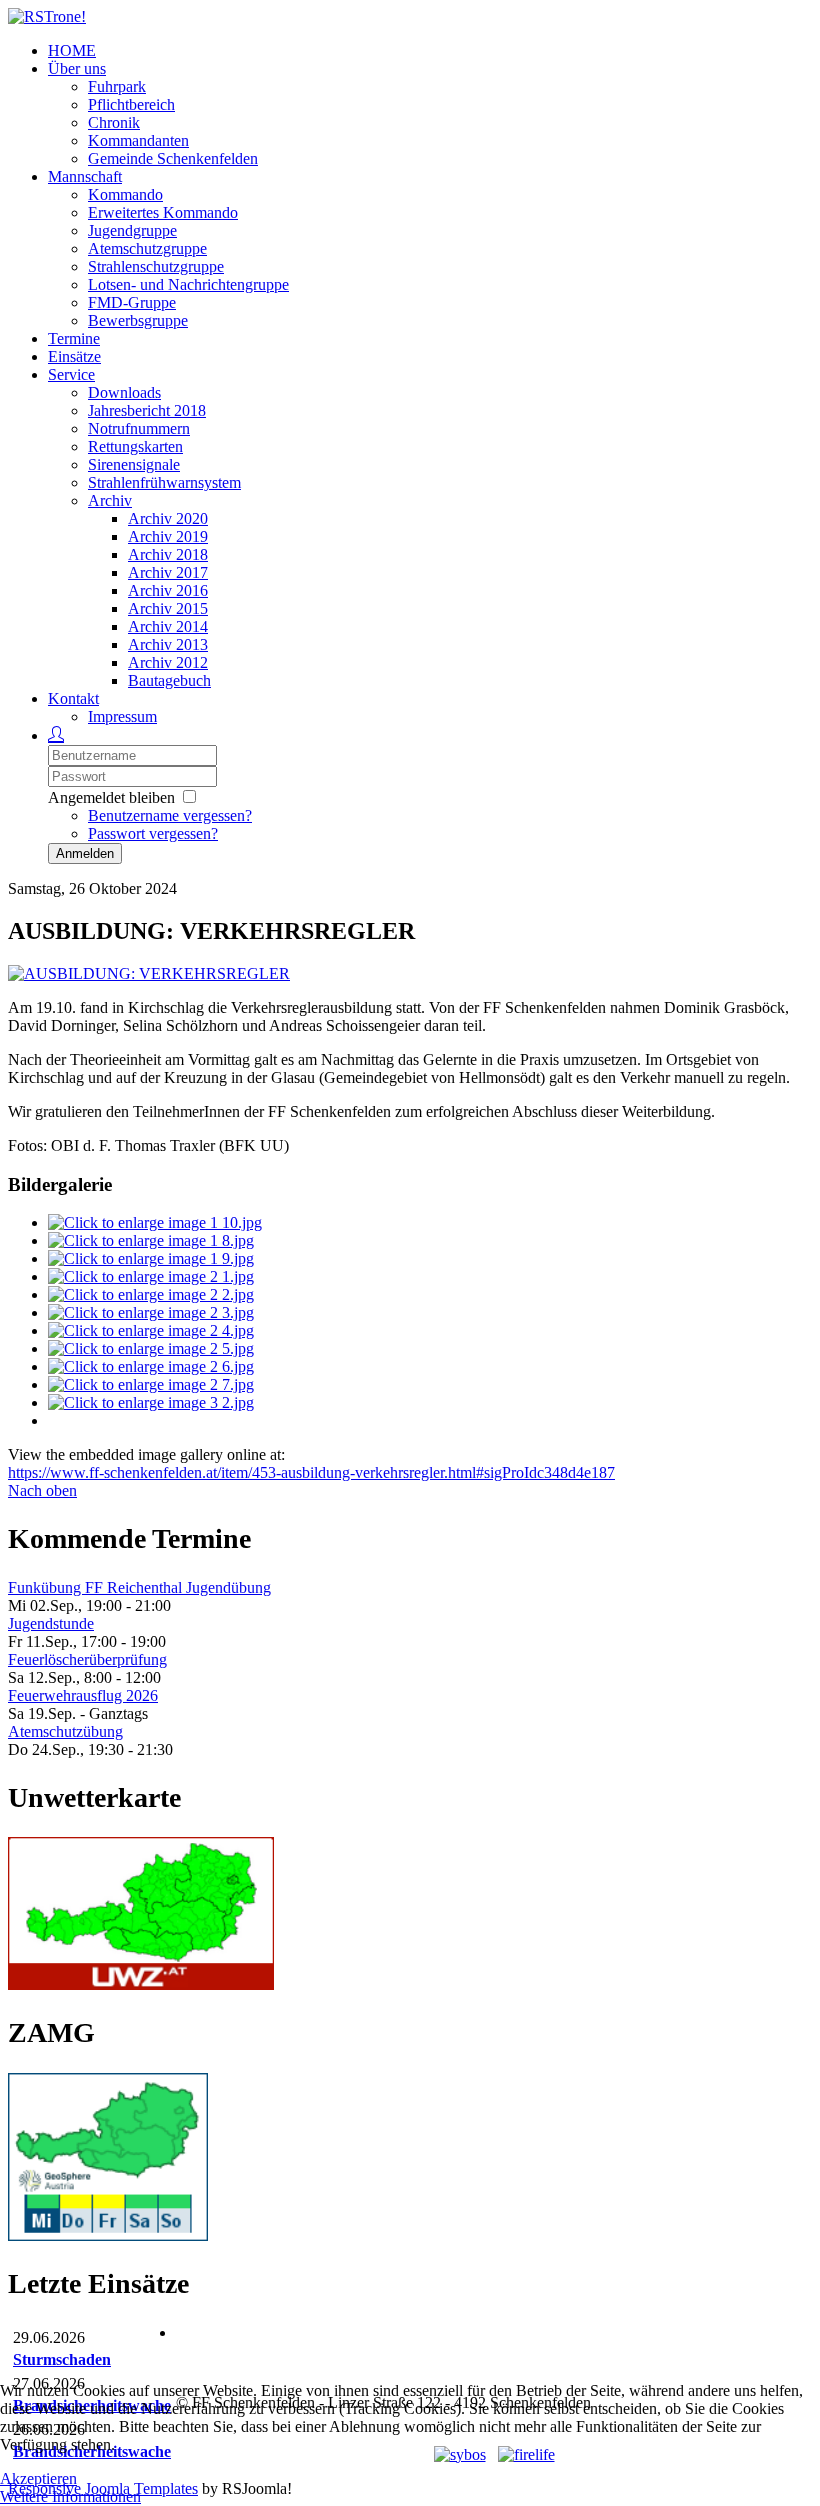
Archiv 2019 (168, 536)
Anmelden (85, 853)
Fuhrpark (117, 86)
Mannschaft (85, 176)
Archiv (110, 500)
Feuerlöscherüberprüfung (87, 1659)
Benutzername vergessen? (170, 815)
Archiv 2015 (168, 608)
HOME (72, 50)
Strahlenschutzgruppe (156, 266)
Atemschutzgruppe (147, 248)
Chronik (114, 122)
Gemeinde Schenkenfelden (173, 158)
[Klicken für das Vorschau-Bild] (149, 973)
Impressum (122, 716)
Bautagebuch (169, 680)
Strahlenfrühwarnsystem (164, 482)
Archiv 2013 (168, 644)
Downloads (124, 392)
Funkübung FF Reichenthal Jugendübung (139, 1587)
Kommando (125, 194)
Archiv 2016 (168, 590)
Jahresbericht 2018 (147, 410)
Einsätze (74, 356)
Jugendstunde (51, 1623)
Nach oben (42, 1490)
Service (71, 374)
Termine (74, 338)
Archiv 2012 (168, 662)
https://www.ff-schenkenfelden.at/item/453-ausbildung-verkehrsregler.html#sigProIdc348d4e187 (311, 1472)
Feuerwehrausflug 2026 (83, 1695)
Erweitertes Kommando (163, 212)
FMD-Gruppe (132, 302)
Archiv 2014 (168, 626)
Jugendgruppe (132, 230)
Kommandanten (138, 140)
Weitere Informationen (70, 2496)
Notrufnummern (139, 428)
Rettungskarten (135, 446)
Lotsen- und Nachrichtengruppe (188, 284)
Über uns (77, 68)
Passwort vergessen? (153, 833)
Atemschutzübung (65, 1731)
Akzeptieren (38, 2478)
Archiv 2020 (168, 518)
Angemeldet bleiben (111, 797)
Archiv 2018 (168, 554)
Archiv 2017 (168, 572)
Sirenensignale (134, 464)
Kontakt (73, 698)
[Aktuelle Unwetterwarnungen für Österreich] (141, 1984)
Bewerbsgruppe (138, 320)
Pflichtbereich (131, 104)
